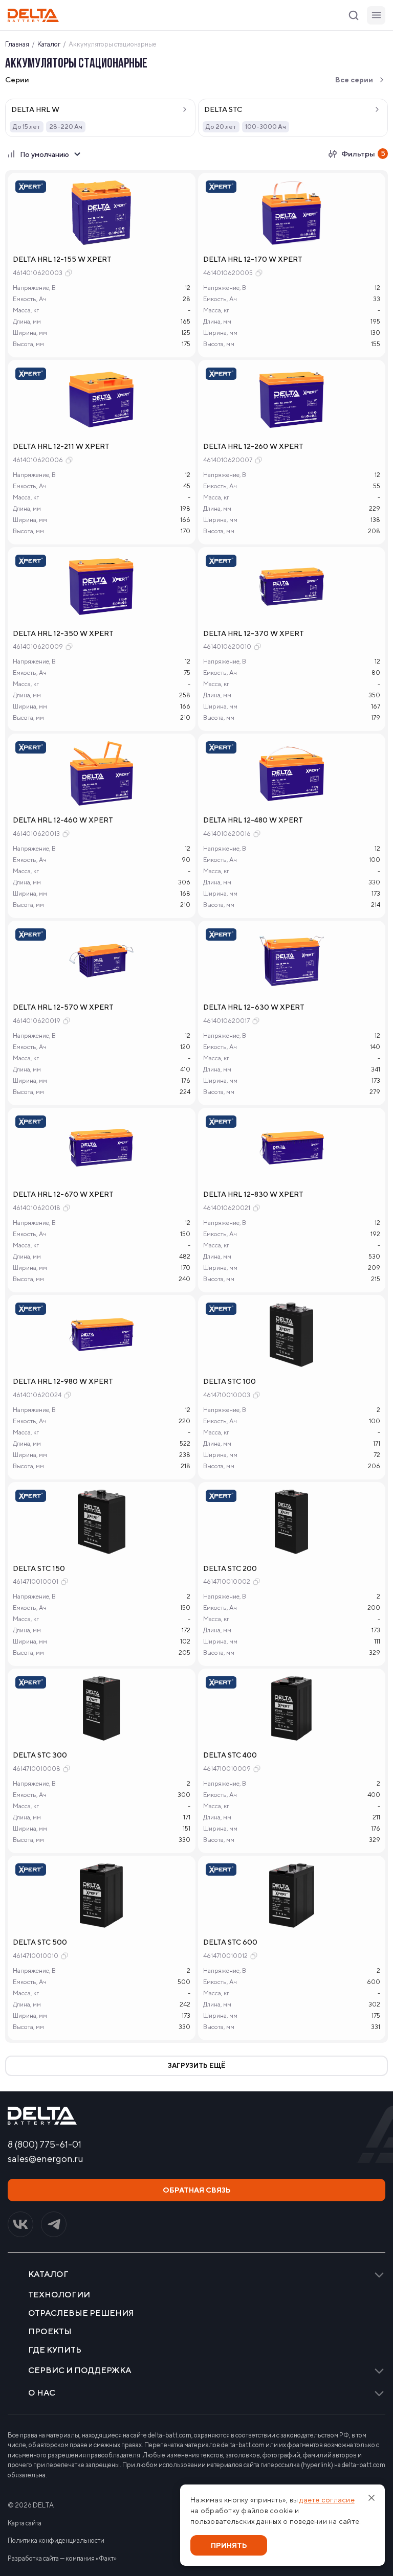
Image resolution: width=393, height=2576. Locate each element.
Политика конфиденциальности (56, 2540)
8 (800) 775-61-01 (45, 2145)
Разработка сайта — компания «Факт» (62, 2558)
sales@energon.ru (46, 2159)
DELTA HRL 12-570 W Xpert (63, 1007)
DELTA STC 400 (230, 1755)
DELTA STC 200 (230, 1568)
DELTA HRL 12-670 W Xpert (63, 1194)
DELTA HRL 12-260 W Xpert (253, 446)
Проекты (50, 2332)
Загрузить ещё (197, 2066)
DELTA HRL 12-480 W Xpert (253, 820)
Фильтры (363, 154)
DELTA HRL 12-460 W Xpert (63, 820)
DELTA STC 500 (40, 1942)
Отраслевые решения (81, 2313)
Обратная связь (197, 2190)
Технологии (59, 2295)
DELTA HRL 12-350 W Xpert (63, 633)
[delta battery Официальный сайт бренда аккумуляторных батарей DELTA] (33, 15)
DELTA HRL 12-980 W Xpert (63, 1381)
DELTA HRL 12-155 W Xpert (62, 259)
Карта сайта (25, 2523)
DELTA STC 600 (230, 1942)
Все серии (354, 80)
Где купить (55, 2350)
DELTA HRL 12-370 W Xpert (254, 633)
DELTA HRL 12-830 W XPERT (253, 1194)
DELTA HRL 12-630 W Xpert (254, 1007)
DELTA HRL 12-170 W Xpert (253, 259)
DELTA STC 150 (39, 1568)
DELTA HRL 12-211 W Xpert (61, 446)
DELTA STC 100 (230, 1381)
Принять (229, 2545)
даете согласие (327, 2500)
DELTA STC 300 (40, 1755)
